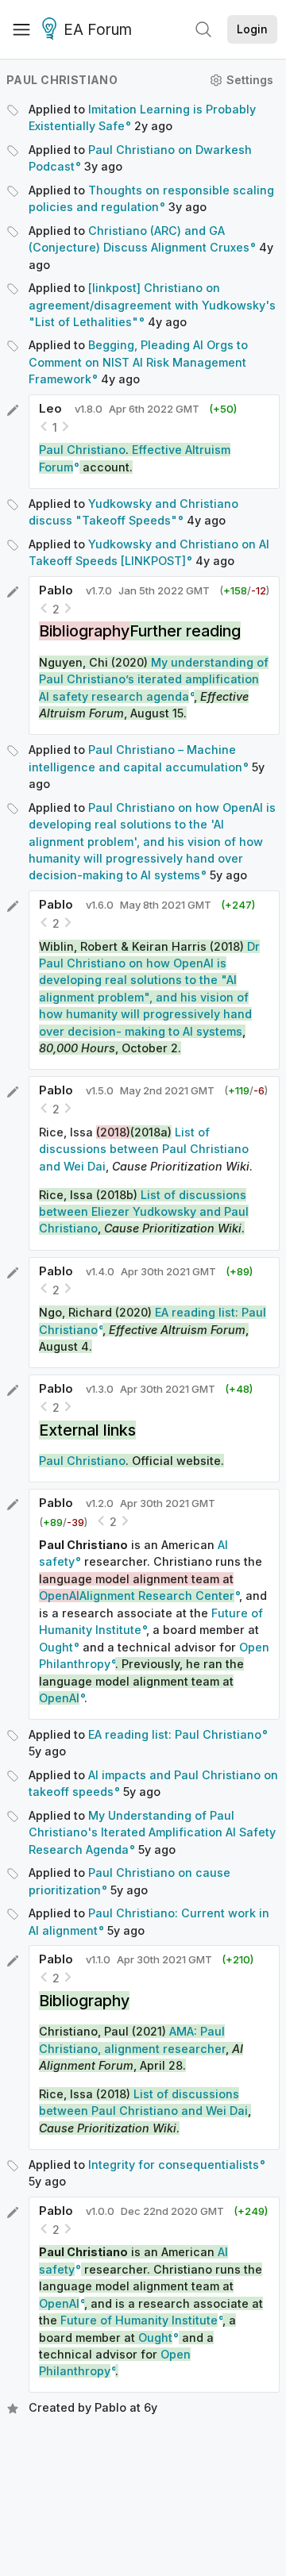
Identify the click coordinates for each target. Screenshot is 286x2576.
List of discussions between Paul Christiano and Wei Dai (144, 1149)
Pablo (56, 590)
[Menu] (21, 29)
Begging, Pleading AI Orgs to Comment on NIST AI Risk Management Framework (138, 362)
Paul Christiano (62, 80)
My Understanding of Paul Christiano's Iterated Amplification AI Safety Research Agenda (152, 1832)
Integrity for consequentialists (174, 2165)
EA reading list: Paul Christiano (175, 1734)
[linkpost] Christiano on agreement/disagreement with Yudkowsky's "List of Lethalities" (152, 305)
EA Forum (98, 30)
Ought (56, 1647)
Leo (50, 408)
